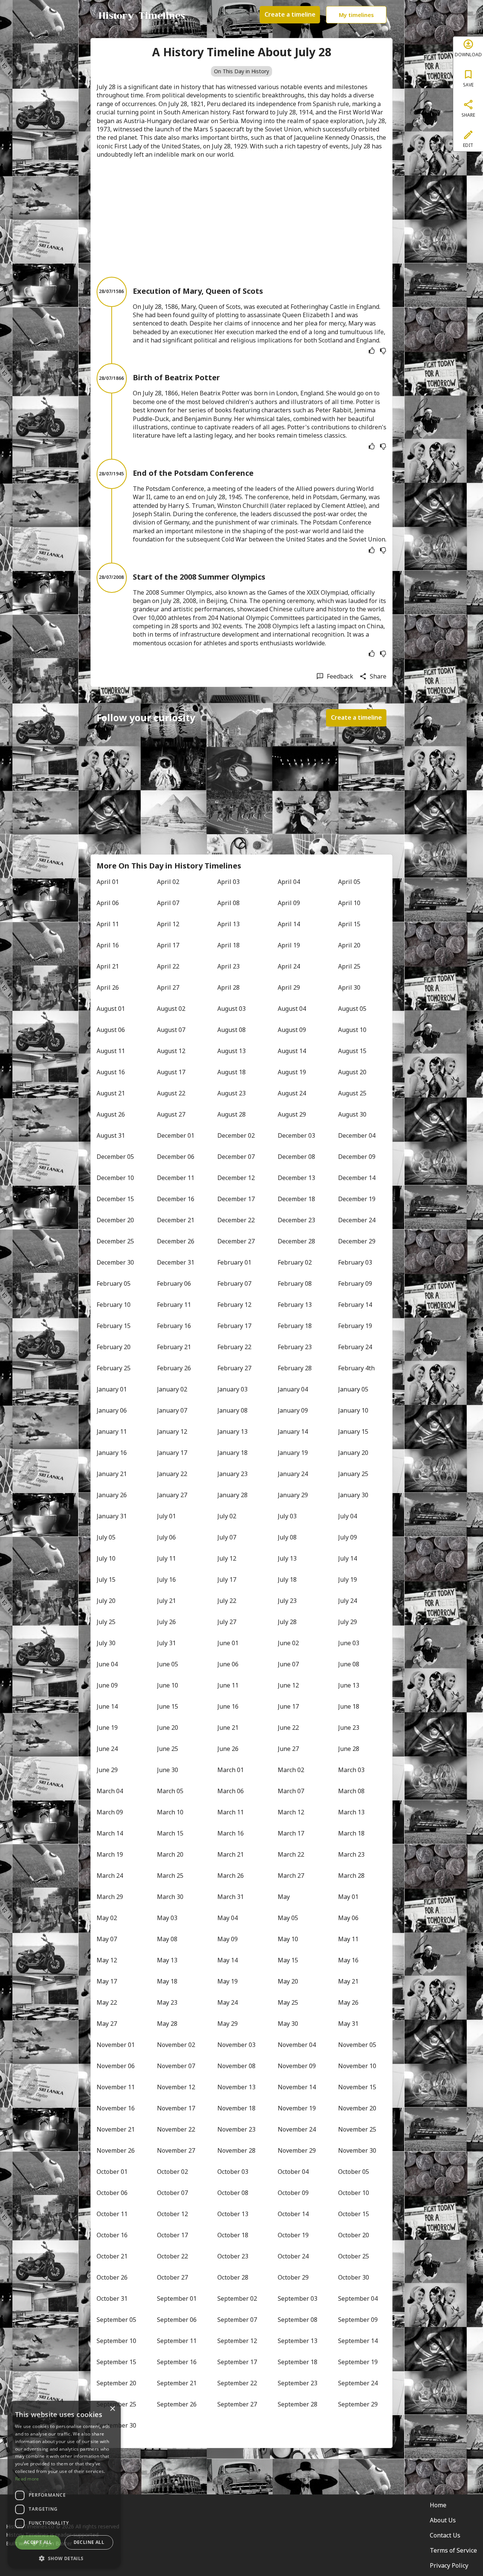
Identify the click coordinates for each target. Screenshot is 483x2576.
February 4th (356, 1368)
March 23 (351, 1854)
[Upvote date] (372, 351)
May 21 (348, 1981)
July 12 (227, 1558)
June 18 (349, 1706)
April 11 (108, 924)
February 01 (234, 1262)
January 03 (232, 1389)
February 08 (295, 1283)
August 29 (292, 1114)
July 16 (166, 1580)
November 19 (297, 2108)
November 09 (297, 2066)
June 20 (168, 1728)
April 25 (349, 966)
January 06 (112, 1410)
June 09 (107, 1685)
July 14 (348, 1558)
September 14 (358, 2341)
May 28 (167, 2024)
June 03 (349, 1643)
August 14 (292, 1051)
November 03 (236, 2045)
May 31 (348, 2024)
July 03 (287, 1516)
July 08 (287, 1537)
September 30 (116, 2425)
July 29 (348, 1622)
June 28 (349, 1749)
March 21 (231, 1854)
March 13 (351, 1812)
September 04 (358, 2298)
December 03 (296, 1135)
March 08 (351, 1791)
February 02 (295, 1262)
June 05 (168, 1664)
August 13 (232, 1051)
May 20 (288, 1981)
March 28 (351, 1876)
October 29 (293, 2277)
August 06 (111, 1030)
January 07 (172, 1410)
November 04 (297, 2045)
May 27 (107, 2024)
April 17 (168, 945)
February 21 (174, 1347)
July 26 (166, 1622)
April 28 (228, 987)
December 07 (236, 1157)
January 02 (172, 1389)
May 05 (288, 1918)
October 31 (112, 2298)
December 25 (115, 1241)
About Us (443, 2520)
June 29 (107, 1770)
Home (438, 2505)
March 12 (291, 1812)
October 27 (172, 2277)
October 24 (293, 2256)
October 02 (172, 2172)
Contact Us (445, 2535)
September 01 (177, 2298)
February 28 (295, 1368)
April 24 (289, 966)
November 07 (176, 2066)
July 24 (348, 1601)
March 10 (170, 1812)
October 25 (354, 2256)
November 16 (116, 2108)
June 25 (168, 1749)
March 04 (110, 1791)
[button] (64, 2558)
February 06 (174, 1283)
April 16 (108, 945)
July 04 (348, 1516)
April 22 (168, 966)
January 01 (112, 1389)
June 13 (349, 1685)
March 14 (110, 1833)
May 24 (228, 2002)
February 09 (355, 1283)
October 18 (233, 2235)
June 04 (107, 1664)
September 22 (237, 2383)
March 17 (291, 1833)
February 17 (234, 1326)
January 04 (293, 1389)
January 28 (232, 1495)
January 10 (353, 1410)
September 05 (116, 2320)
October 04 (293, 2172)
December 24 (357, 1220)
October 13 (233, 2214)
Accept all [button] (38, 2542)
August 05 (352, 1009)
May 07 (107, 1939)
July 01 (166, 1516)
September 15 (116, 2362)
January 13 (232, 1431)
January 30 (353, 1495)
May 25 (288, 2002)
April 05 (349, 882)
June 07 (288, 1664)
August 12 (171, 1051)
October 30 (354, 2277)
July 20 (106, 1601)
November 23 (236, 2129)
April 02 (168, 882)
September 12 (237, 2341)
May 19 (228, 1981)
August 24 (292, 1093)
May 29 (228, 2024)
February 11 (174, 1305)
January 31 (112, 1516)
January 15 (353, 1431)
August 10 (352, 1030)
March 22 (291, 1854)
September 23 (298, 2383)
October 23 (233, 2256)
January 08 (232, 1410)
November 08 (236, 2066)
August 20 (352, 1072)
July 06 (166, 1537)
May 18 (167, 1981)
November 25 (357, 2129)
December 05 (115, 1157)
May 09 (228, 1939)
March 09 (110, 1812)
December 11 (176, 1178)
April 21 (108, 966)
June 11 (228, 1685)
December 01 (176, 1135)
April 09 (289, 903)
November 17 (176, 2108)
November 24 (297, 2129)
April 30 (349, 987)
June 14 (107, 1706)
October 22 (172, 2256)
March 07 (291, 1791)
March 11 (231, 1812)
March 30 (170, 1897)
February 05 (114, 1283)
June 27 (288, 1749)
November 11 (116, 2087)
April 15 (349, 924)
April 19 (289, 945)
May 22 (107, 2002)
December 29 (357, 1241)
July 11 (166, 1558)
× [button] (112, 2409)
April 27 (168, 987)
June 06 (228, 1664)
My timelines (356, 15)
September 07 (237, 2320)
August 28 (232, 1114)
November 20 (357, 2108)
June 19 (107, 1728)
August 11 (111, 1051)
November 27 (176, 2150)
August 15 (352, 1051)
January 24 (293, 1474)
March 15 (170, 1833)
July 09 (348, 1537)
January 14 (293, 1431)
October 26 (112, 2277)
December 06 (176, 1157)
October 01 (112, 2172)
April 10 (349, 903)
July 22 (227, 1601)
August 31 (111, 1135)
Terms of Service (453, 2550)
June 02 (288, 1643)
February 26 (174, 1368)
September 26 (177, 2404)
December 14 (357, 1178)
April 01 (108, 882)
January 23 (232, 1474)
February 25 (114, 1368)
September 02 (237, 2298)
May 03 (167, 1918)
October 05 (354, 2172)
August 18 (232, 1072)
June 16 (228, 1706)
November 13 (236, 2087)
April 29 (289, 987)
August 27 (171, 1114)
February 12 (234, 1305)
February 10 (114, 1305)
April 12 (168, 924)
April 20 (349, 945)
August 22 (171, 1093)
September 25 (116, 2404)
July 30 (106, 1643)
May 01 (348, 1897)
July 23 (287, 1601)
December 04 (357, 1135)
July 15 (106, 1580)
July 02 (227, 1516)
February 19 (355, 1326)
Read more (27, 2479)
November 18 (236, 2108)
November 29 (297, 2150)
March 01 (231, 1770)
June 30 (168, 1770)
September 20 (116, 2383)
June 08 (349, 1664)
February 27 (234, 1368)
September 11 (177, 2341)
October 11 (112, 2214)
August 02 (171, 1009)
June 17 (288, 1706)
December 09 (357, 1157)
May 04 (228, 1918)
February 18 (295, 1326)
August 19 (292, 1072)
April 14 (289, 924)
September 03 (298, 2298)
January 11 (112, 1431)
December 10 (115, 1178)
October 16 (112, 2235)
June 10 (168, 1685)
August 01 (111, 1009)
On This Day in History (241, 71)
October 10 (354, 2193)
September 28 (298, 2404)
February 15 (114, 1326)
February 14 (355, 1305)
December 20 (115, 1220)
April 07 (168, 903)
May (284, 1897)
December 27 (236, 1241)
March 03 (351, 1770)
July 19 (348, 1580)
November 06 (116, 2066)
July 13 (287, 1558)
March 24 (110, 1876)
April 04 (289, 882)
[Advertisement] (241, 218)
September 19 (358, 2362)
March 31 (231, 1897)
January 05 (353, 1389)
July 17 (227, 1580)
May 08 (167, 1939)
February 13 (295, 1305)
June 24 (107, 1749)
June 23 (349, 1728)
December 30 (115, 1262)
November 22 (176, 2129)
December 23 (296, 1220)
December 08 (296, 1157)
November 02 (176, 2045)
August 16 (111, 1072)
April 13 (228, 924)
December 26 (176, 1241)
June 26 (228, 1749)
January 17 (172, 1453)
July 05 (106, 1537)
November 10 (357, 2066)
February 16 (174, 1326)
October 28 (233, 2277)
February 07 (234, 1283)
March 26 (231, 1876)
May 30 (288, 2024)
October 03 (233, 2172)
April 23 (228, 966)
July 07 (227, 1537)
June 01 (228, 1643)
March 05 (170, 1791)
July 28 (287, 1622)
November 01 (116, 2045)
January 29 (293, 1495)
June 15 (168, 1706)
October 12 (172, 2214)
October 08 (233, 2193)
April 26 (108, 987)
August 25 (352, 1093)
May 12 (107, 1960)
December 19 (357, 1199)
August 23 (232, 1093)
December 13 (296, 1178)
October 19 (293, 2235)
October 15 (354, 2214)
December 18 (296, 1199)
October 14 (293, 2214)
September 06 (177, 2320)
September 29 (358, 2404)
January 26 (112, 1495)
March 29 (110, 1897)
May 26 (348, 2002)
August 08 (232, 1030)
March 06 (231, 1791)
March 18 (351, 1833)
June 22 (288, 1728)
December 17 (236, 1199)
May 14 (228, 1960)
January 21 (112, 1474)
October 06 (112, 2193)
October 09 (293, 2193)
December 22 (236, 1220)
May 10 (288, 1939)
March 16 (231, 1833)
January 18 (232, 1453)
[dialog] (64, 2485)
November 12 (176, 2087)
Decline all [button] (89, 2542)
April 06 (108, 903)
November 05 (357, 2045)
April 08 (228, 903)
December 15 (115, 1199)
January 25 (353, 1474)
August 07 (171, 1030)
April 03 (228, 882)
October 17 (172, 2235)
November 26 (116, 2150)
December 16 (176, 1199)
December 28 (296, 1241)
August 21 (111, 1093)
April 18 (228, 945)
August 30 (352, 1114)
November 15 (357, 2087)
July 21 (166, 1601)
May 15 (288, 1960)
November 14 (297, 2087)
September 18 (298, 2362)
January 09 (293, 1410)
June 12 (288, 1685)
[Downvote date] (383, 351)
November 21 (116, 2129)
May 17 (107, 1981)
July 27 (227, 1622)
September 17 (237, 2362)
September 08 (298, 2320)
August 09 (292, 1030)
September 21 (177, 2383)
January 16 (112, 1453)
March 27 (291, 1876)
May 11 (348, 1939)
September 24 (358, 2383)
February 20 (114, 1347)
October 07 (172, 2193)
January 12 (172, 1431)
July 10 (106, 1558)
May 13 (167, 1960)
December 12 (236, 1178)
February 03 (355, 1262)
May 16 (348, 1960)
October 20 (354, 2235)
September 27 (237, 2404)
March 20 (170, 1854)
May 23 (167, 2002)
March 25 (170, 1876)
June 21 (228, 1728)
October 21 (112, 2256)
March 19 (110, 1854)
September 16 (177, 2362)
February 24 (355, 1347)
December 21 (176, 1220)
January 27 (172, 1495)
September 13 (298, 2341)
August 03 (232, 1009)
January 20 (353, 1453)
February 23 (295, 1347)
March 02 (291, 1770)
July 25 (106, 1622)
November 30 (357, 2150)
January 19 (293, 1453)
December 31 (176, 1262)
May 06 (348, 1918)
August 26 (111, 1114)
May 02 (107, 1918)
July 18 (287, 1580)
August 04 (292, 1009)
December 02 (236, 1135)
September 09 (358, 2320)
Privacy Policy (449, 2565)
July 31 (166, 1643)
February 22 (234, 1347)
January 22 (172, 1474)
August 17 (171, 1072)
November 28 (236, 2150)
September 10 (116, 2341)
